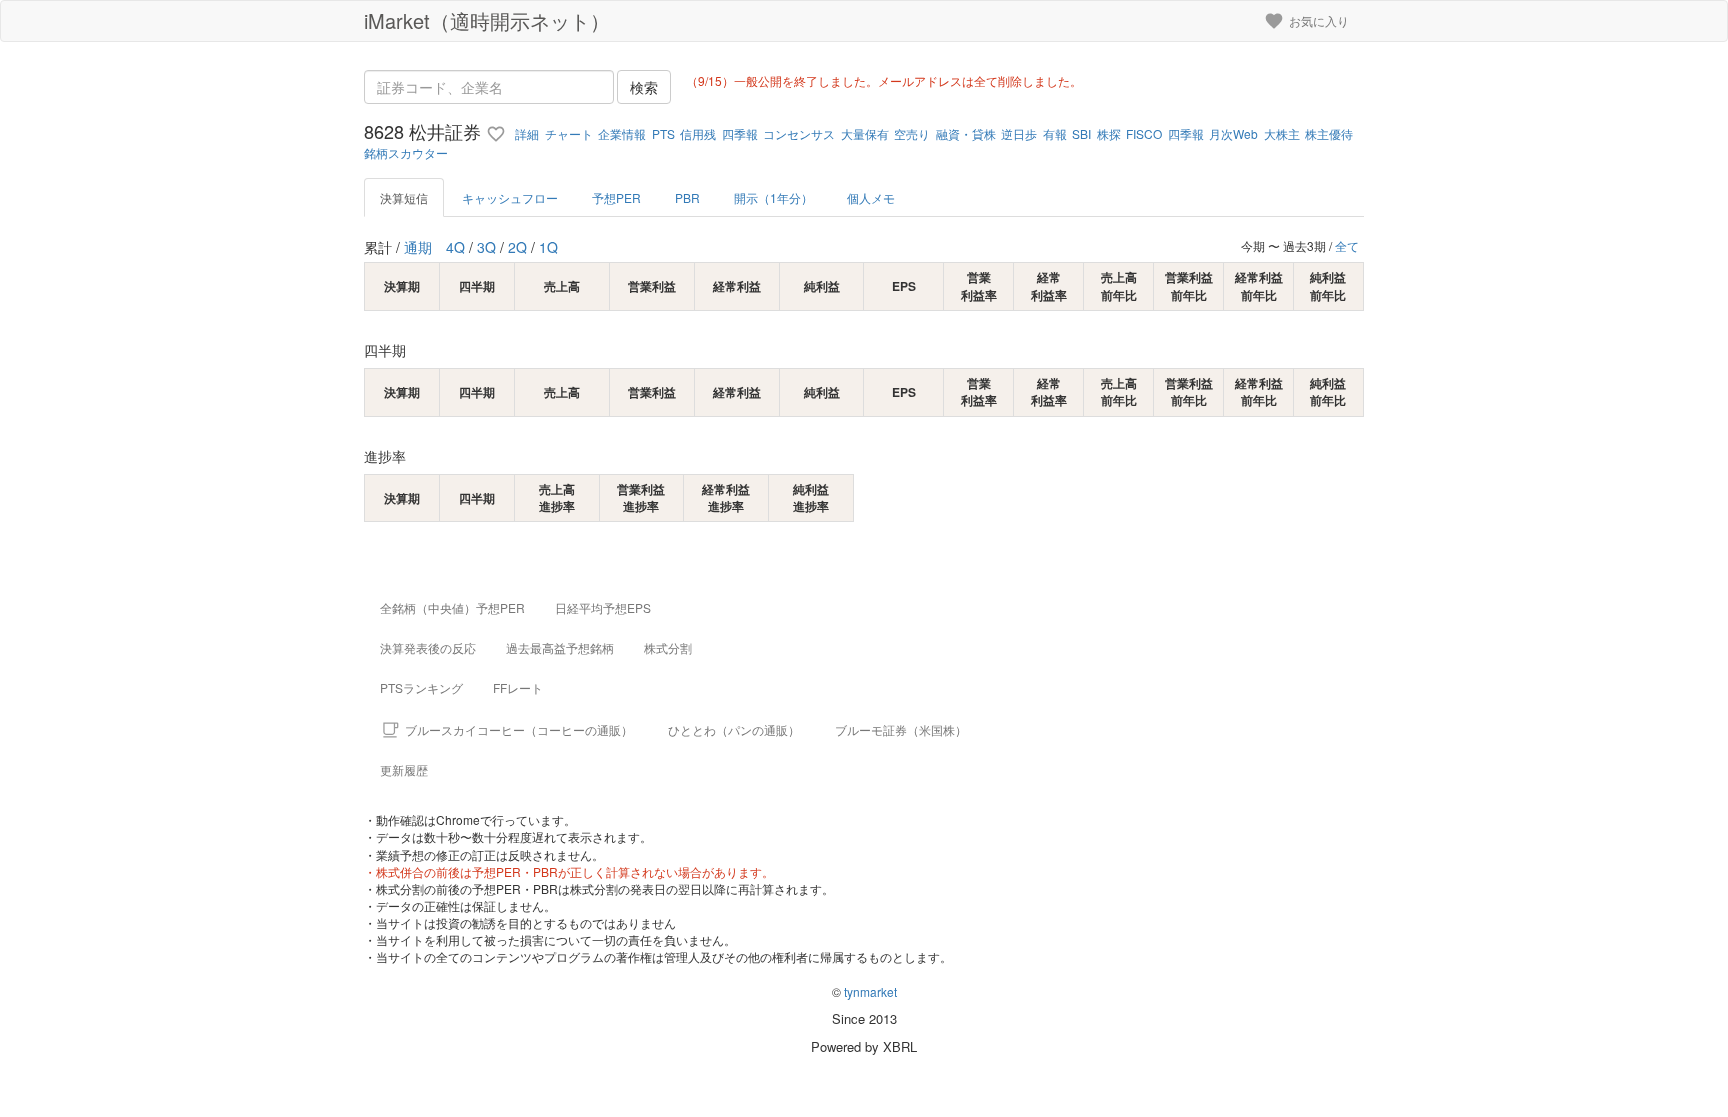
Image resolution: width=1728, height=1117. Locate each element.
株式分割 (668, 647)
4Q (455, 247)
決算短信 (404, 197)
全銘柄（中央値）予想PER (452, 607)
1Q (548, 247)
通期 (418, 247)
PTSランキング (421, 687)
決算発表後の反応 (428, 647)
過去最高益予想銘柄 (560, 647)
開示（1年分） (773, 197)
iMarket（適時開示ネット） (487, 20)
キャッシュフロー (510, 197)
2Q (517, 247)
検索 (644, 87)
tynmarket (870, 991)
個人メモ (871, 197)
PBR (687, 197)
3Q (486, 247)
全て (1347, 245)
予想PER (616, 197)
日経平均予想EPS (603, 607)
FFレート (518, 687)
